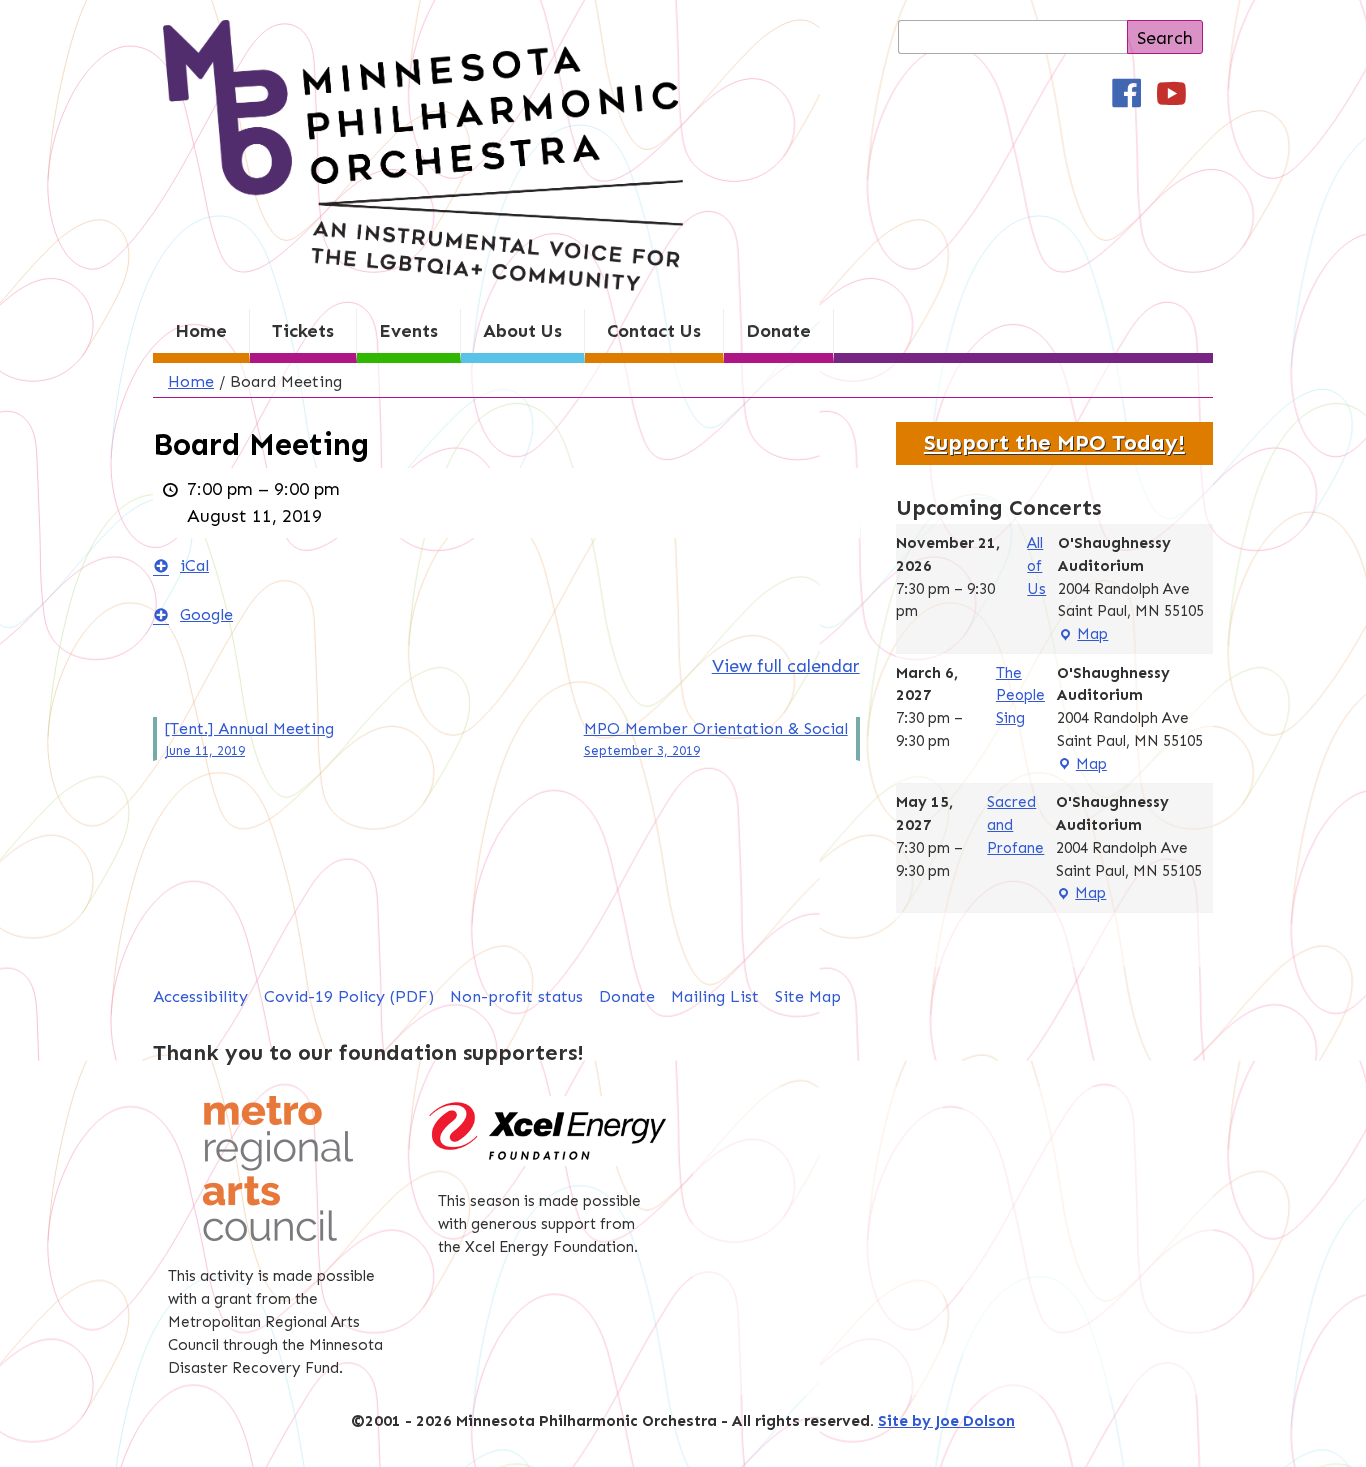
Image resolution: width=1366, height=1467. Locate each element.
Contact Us (654, 331)
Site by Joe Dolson (946, 1421)
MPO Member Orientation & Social (716, 738)
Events (408, 331)
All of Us (1036, 566)
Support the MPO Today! (1054, 443)
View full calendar (786, 666)
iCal (194, 565)
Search (1165, 38)
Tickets (303, 331)
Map (1083, 636)
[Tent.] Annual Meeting (249, 738)
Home (201, 331)
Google (206, 614)
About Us (522, 331)
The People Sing (1020, 696)
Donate (778, 331)
